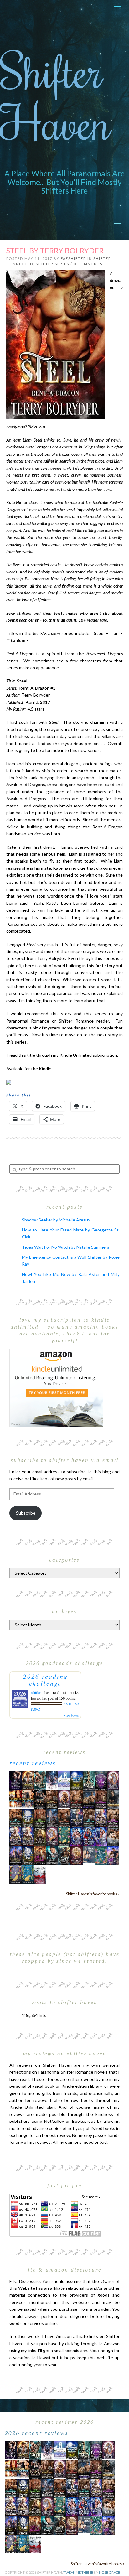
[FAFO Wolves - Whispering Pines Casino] (40, 1799)
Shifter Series (52, 264)
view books (71, 1715)
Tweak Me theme (78, 2572)
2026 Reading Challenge (46, 1680)
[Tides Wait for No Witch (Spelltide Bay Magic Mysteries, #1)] (101, 1855)
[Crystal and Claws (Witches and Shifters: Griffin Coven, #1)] (101, 1780)
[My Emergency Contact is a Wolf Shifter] (89, 1854)
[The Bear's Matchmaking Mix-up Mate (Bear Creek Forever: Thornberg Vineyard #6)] (77, 1780)
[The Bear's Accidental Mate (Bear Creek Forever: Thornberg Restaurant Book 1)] (28, 1817)
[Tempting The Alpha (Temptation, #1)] (15, 1780)
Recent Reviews (33, 1763)
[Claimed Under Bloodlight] (52, 1817)
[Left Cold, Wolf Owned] (64, 1855)
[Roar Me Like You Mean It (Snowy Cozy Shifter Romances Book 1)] (52, 1780)
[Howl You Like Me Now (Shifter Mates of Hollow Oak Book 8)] (77, 1855)
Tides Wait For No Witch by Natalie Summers (66, 1247)
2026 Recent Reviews (37, 2433)
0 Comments (88, 264)
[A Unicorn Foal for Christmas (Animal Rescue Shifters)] (28, 1799)
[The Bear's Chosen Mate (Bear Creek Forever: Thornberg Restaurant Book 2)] (28, 1855)
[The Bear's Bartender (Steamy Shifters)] (40, 1855)
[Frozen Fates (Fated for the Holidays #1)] (113, 1836)
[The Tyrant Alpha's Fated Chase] (28, 1780)
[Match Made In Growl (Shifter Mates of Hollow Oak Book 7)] (52, 1836)
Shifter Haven (56, 96)
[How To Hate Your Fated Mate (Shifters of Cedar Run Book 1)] (113, 1855)
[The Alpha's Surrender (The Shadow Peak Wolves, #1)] (113, 1799)
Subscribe (26, 1513)
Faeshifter (73, 259)
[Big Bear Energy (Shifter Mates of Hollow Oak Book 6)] (64, 1799)
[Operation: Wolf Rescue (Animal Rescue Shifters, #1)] (15, 1798)
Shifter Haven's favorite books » (93, 1894)
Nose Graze (109, 2572)
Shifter (36, 1692)
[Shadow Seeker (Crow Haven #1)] (40, 1874)
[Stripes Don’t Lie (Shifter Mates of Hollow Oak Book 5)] (113, 1780)
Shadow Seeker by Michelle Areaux (56, 1220)
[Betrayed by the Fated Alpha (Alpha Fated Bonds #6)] (101, 1836)
